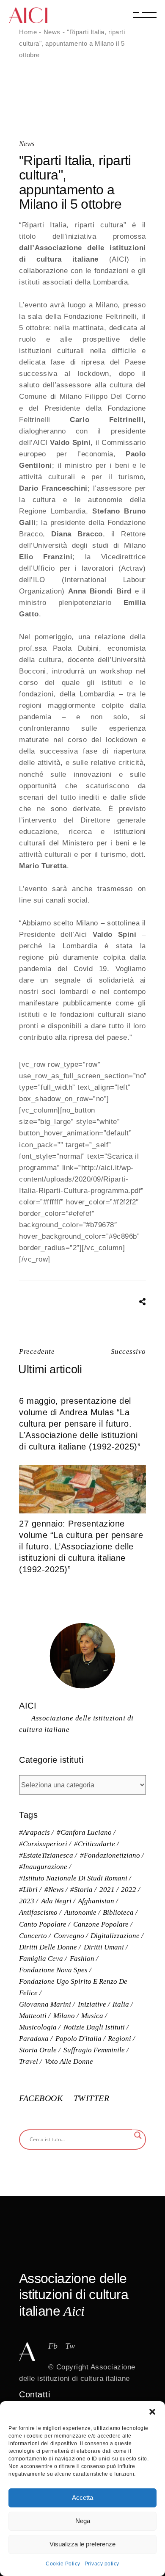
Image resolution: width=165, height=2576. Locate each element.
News (52, 32)
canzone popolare (101, 1924)
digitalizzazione (115, 1936)
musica (92, 2016)
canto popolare (43, 1924)
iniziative (92, 2004)
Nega (83, 2521)
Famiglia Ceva (41, 1959)
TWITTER (92, 2098)
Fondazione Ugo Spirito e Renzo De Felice (73, 1987)
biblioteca (118, 1912)
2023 (27, 1901)
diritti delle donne (48, 1947)
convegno (69, 1936)
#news (54, 1890)
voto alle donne (69, 2061)
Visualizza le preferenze (82, 2544)
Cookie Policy (63, 2564)
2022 (129, 1890)
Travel (29, 2061)
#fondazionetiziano (110, 1855)
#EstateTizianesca (46, 1855)
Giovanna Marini (45, 2004)
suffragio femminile (94, 2050)
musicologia (38, 2027)
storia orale (38, 2050)
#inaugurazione (43, 1867)
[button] (152, 2412)
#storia (81, 1890)
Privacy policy (102, 2564)
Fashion (82, 1959)
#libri (28, 1890)
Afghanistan (96, 1901)
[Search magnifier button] (138, 2135)
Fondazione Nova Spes (53, 1970)
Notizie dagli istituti (94, 2027)
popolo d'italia (78, 2039)
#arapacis (34, 1832)
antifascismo (38, 1912)
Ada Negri (56, 1901)
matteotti (33, 2016)
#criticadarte (95, 1844)
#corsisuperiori (43, 1844)
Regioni (120, 2039)
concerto (33, 1936)
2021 (107, 1890)
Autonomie (80, 1912)
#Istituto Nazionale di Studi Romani (73, 1878)
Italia (121, 2004)
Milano (64, 2016)
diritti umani (104, 1947)
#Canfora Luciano (84, 1832)
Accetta (82, 2497)
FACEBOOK (42, 2098)
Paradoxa (34, 2039)
